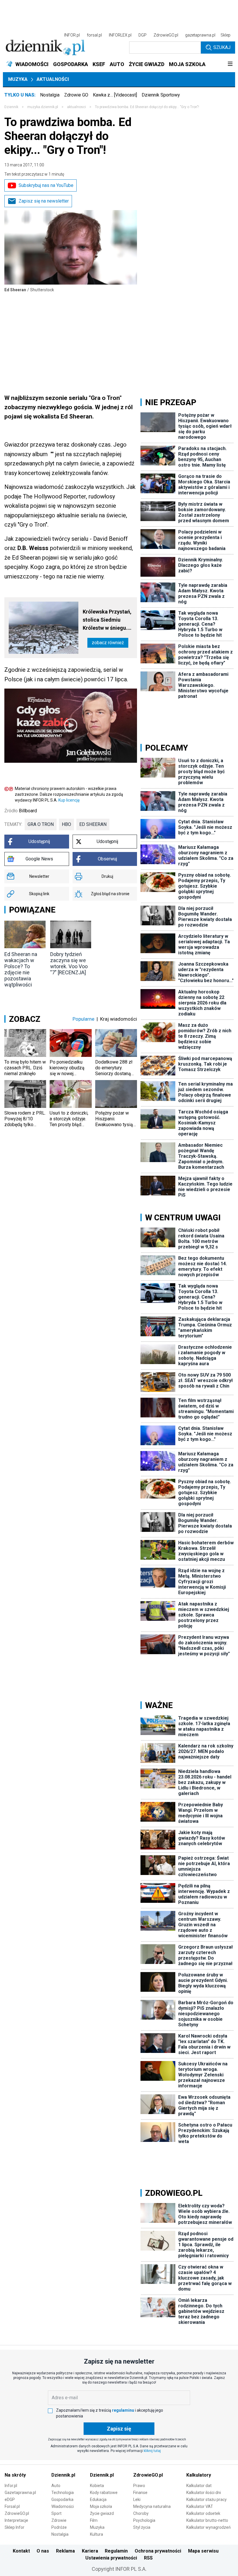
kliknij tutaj (152, 2451)
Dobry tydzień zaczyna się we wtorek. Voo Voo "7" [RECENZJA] (69, 963)
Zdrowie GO (76, 95)
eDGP (10, 2499)
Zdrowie (59, 2520)
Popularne (83, 1019)
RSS (148, 2558)
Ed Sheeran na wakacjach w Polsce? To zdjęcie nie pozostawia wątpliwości (21, 969)
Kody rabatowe (104, 2493)
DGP (143, 35)
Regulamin (116, 2551)
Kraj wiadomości (119, 1019)
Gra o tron (41, 824)
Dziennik (11, 107)
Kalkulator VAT (200, 2506)
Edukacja (98, 2499)
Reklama (65, 2551)
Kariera (90, 2551)
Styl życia (142, 2527)
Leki (137, 2499)
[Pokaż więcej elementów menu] (230, 64)
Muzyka (18, 79)
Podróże (59, 2527)
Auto (56, 2486)
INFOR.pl (72, 35)
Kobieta (97, 2486)
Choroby (141, 2513)
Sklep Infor (15, 2527)
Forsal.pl (12, 2506)
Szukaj (222, 47)
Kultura (97, 2534)
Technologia (63, 2493)
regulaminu (123, 2410)
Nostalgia (50, 95)
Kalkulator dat (199, 2486)
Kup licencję (69, 800)
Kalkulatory (199, 2475)
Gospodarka (62, 2499)
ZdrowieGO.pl (166, 35)
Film (94, 2520)
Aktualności (53, 79)
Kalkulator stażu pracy (207, 2499)
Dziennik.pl (63, 2475)
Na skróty (15, 2475)
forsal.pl (94, 35)
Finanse (140, 2493)
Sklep (226, 35)
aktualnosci (76, 107)
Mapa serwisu (203, 2551)
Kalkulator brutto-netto (207, 2520)
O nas (43, 2551)
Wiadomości (63, 2506)
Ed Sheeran (93, 824)
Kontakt (21, 2551)
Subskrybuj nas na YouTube (46, 185)
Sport (56, 2513)
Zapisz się (119, 2429)
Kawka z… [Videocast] (115, 95)
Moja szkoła (101, 2506)
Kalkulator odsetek (203, 2513)
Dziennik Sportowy (161, 95)
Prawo (139, 2486)
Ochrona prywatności (158, 2551)
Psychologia (144, 2520)
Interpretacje (16, 2520)
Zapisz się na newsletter (44, 201)
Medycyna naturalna (152, 2506)
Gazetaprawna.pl (20, 2493)
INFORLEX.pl (120, 35)
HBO (66, 824)
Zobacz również (108, 643)
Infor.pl (11, 2486)
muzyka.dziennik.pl (43, 107)
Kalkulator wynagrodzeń (209, 2527)
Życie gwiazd (102, 2513)
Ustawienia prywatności (111, 2558)
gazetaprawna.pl (200, 35)
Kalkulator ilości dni (204, 2493)
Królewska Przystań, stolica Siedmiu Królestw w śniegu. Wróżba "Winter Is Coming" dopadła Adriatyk (107, 620)
